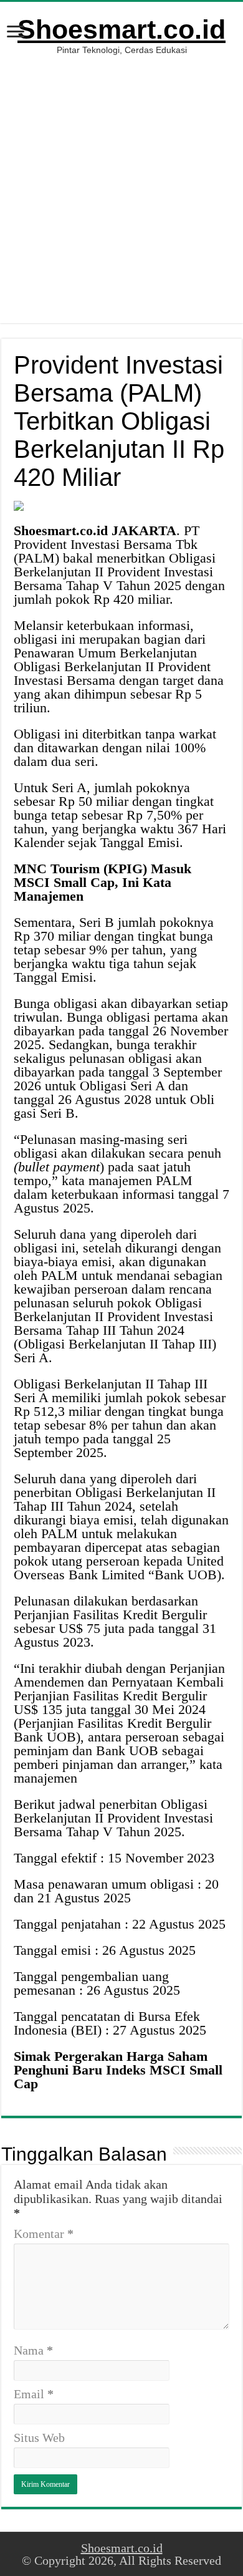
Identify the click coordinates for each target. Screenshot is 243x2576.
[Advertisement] (121, 183)
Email (34, 2394)
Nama (33, 2350)
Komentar (44, 2234)
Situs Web (39, 2438)
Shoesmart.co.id (121, 29)
